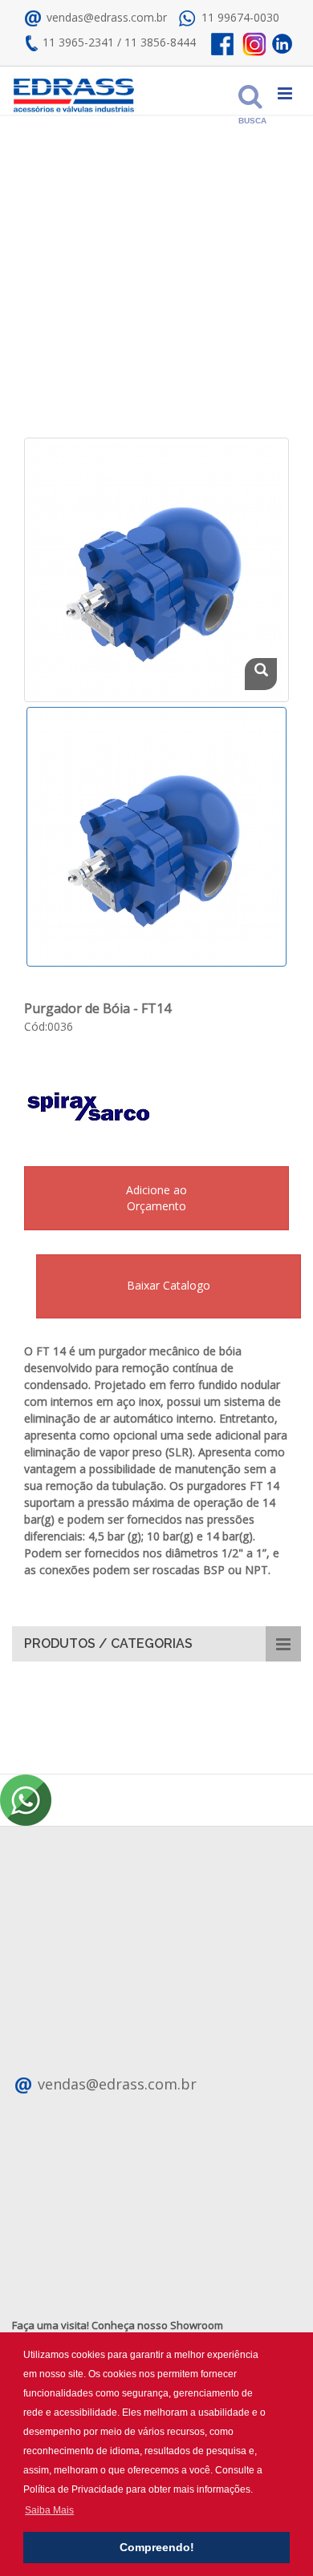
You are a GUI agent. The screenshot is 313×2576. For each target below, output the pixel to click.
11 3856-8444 (160, 42)
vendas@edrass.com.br (105, 17)
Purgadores (156, 281)
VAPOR (97, 281)
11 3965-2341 (78, 42)
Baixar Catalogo (169, 1285)
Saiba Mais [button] (49, 2510)
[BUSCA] (246, 91)
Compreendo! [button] (157, 2547)
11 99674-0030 (240, 17)
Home (52, 281)
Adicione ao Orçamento (156, 1198)
